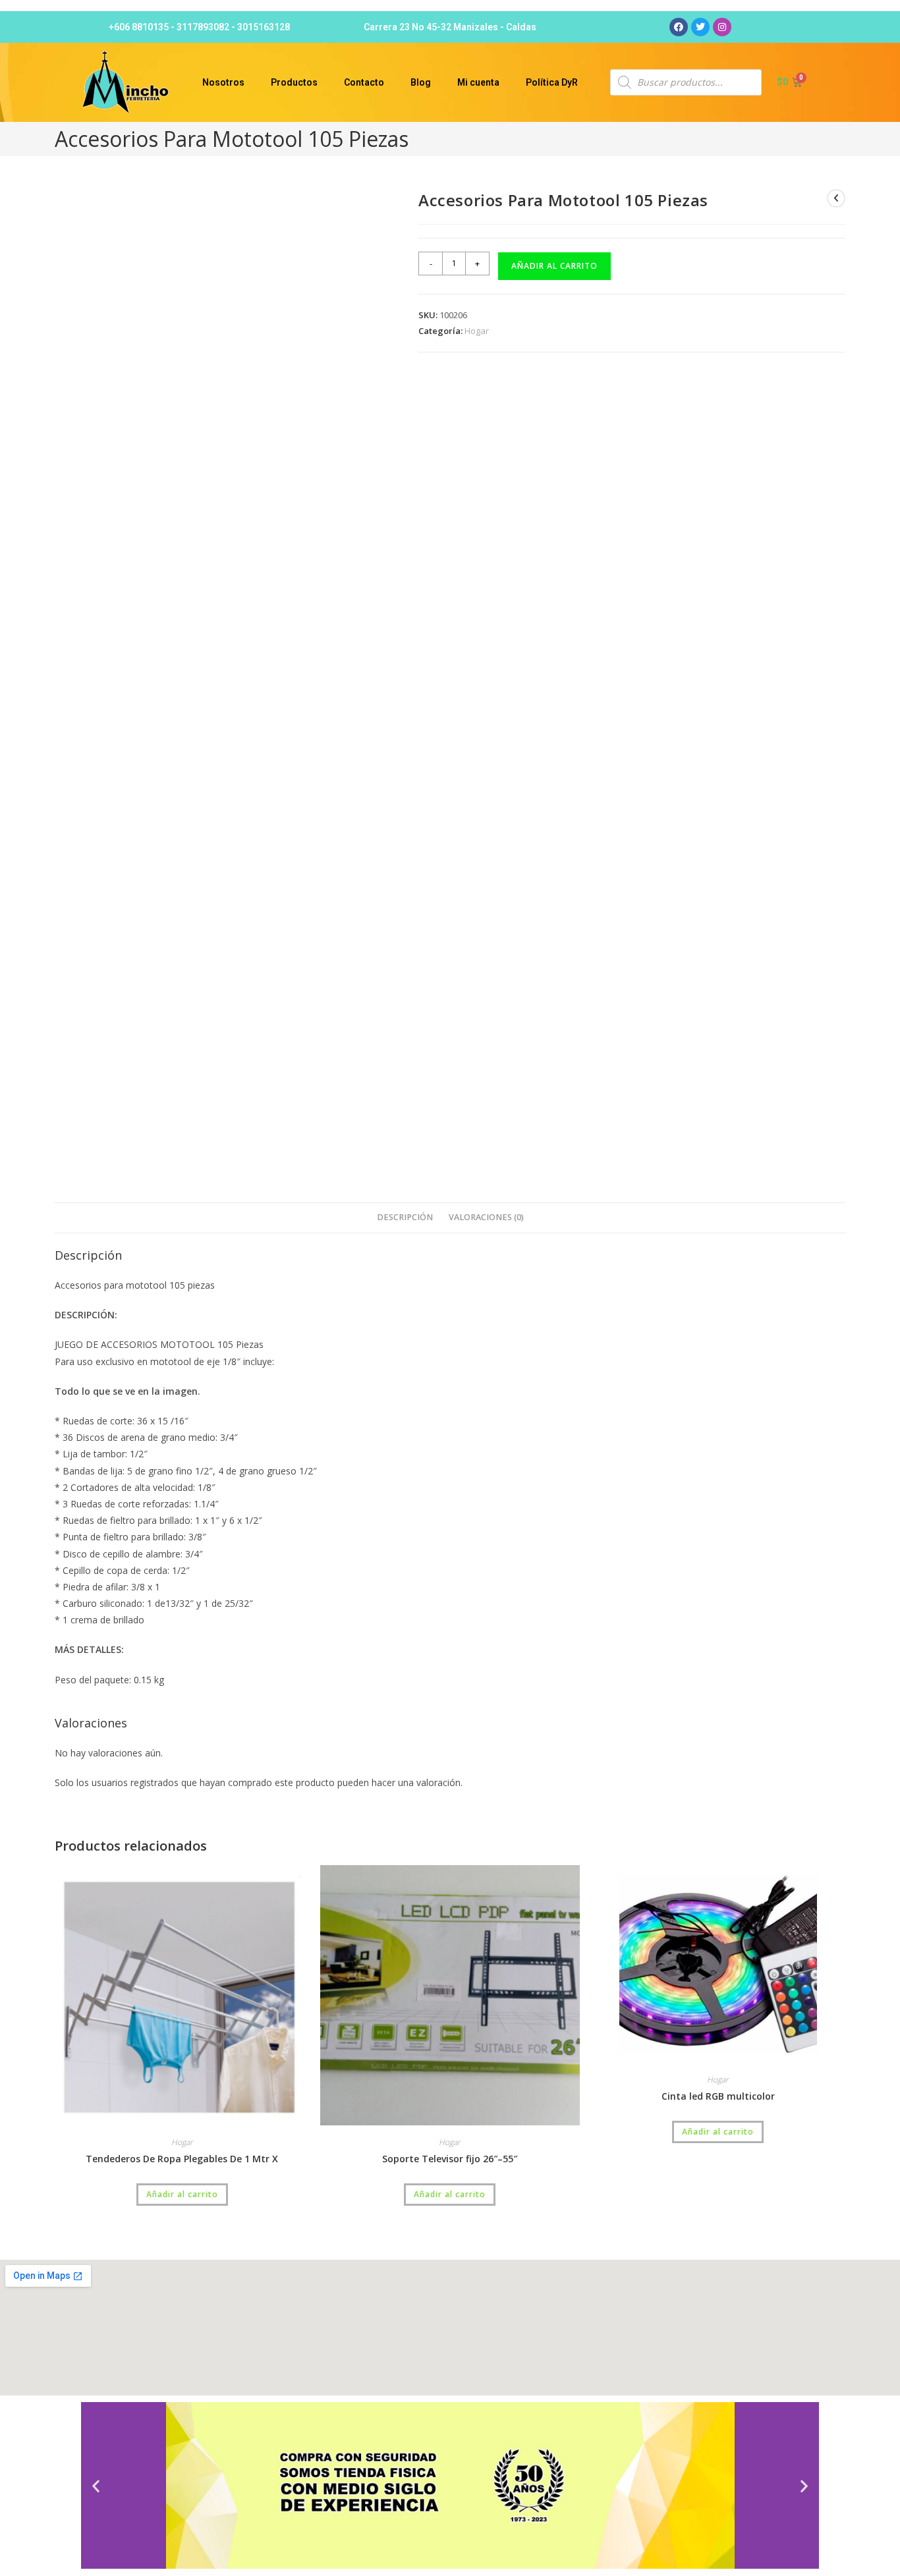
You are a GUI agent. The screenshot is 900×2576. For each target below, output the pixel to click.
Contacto (364, 82)
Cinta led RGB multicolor (718, 2096)
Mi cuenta (478, 82)
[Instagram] (722, 27)
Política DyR (552, 82)
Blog (421, 82)
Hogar (477, 331)
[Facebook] (679, 27)
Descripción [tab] (405, 1217)
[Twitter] (700, 27)
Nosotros (223, 82)
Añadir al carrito (554, 266)
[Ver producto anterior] (836, 198)
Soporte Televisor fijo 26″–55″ (450, 2159)
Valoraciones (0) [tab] (486, 1217)
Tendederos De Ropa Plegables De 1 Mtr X (182, 2159)
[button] (96, 2485)
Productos (294, 82)
